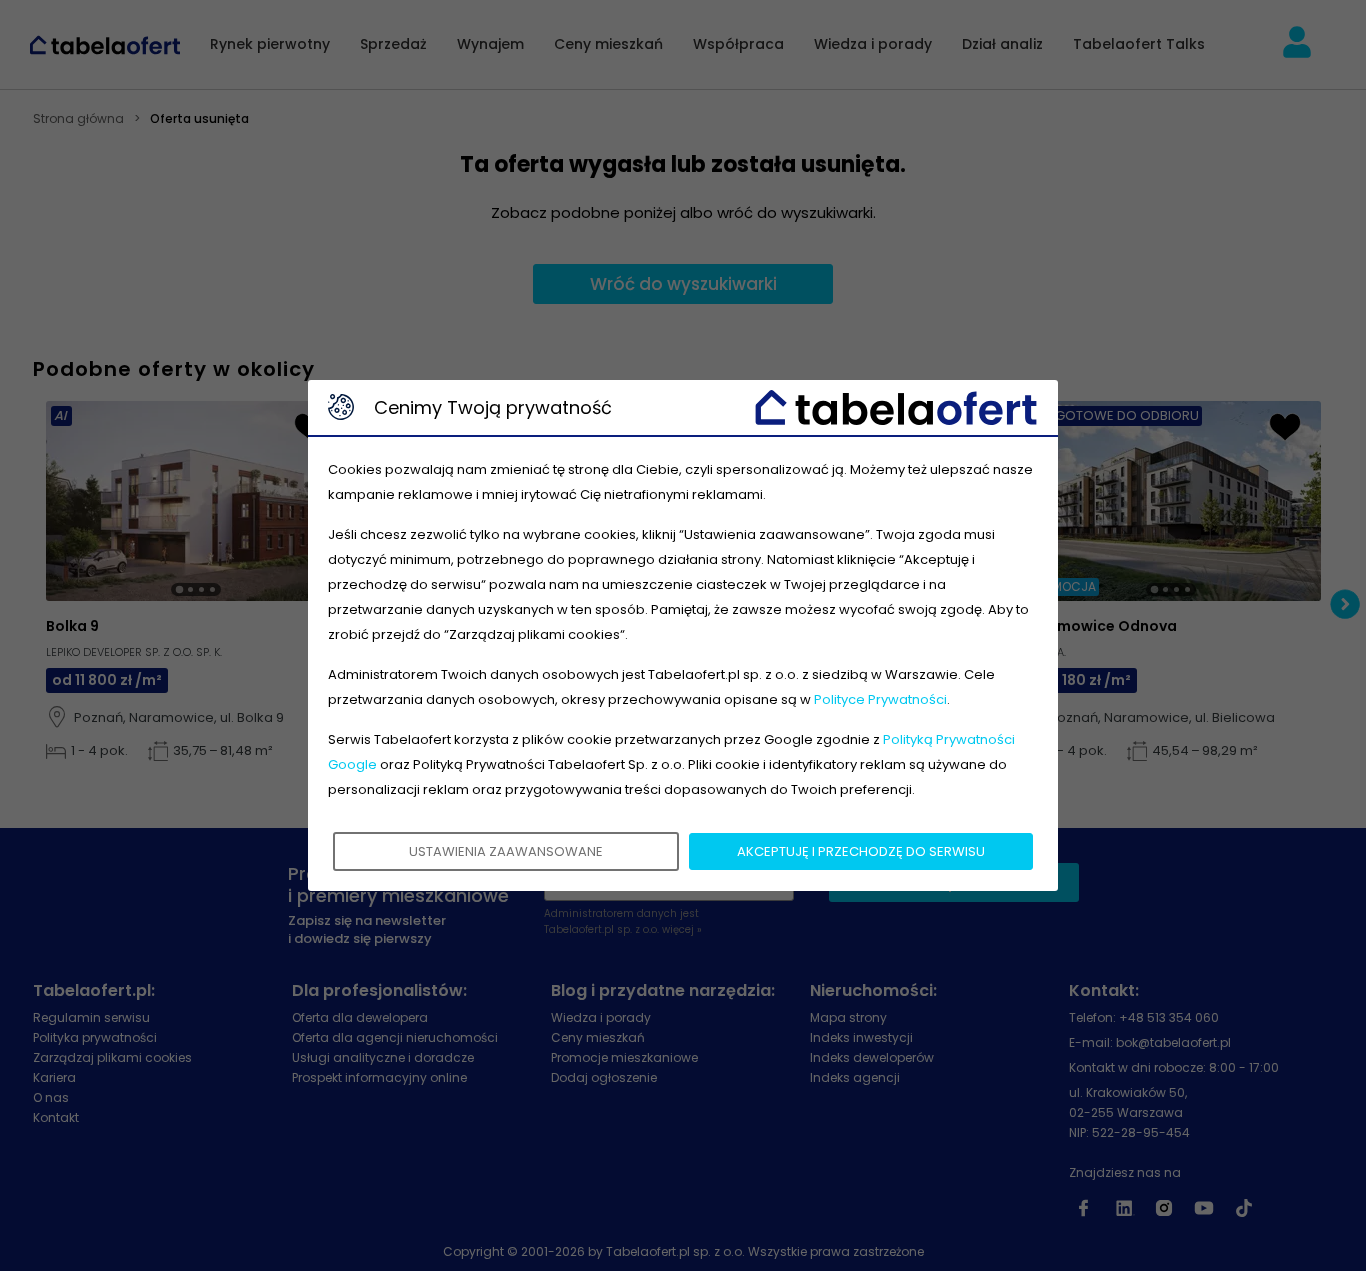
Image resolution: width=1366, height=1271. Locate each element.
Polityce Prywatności (880, 699)
